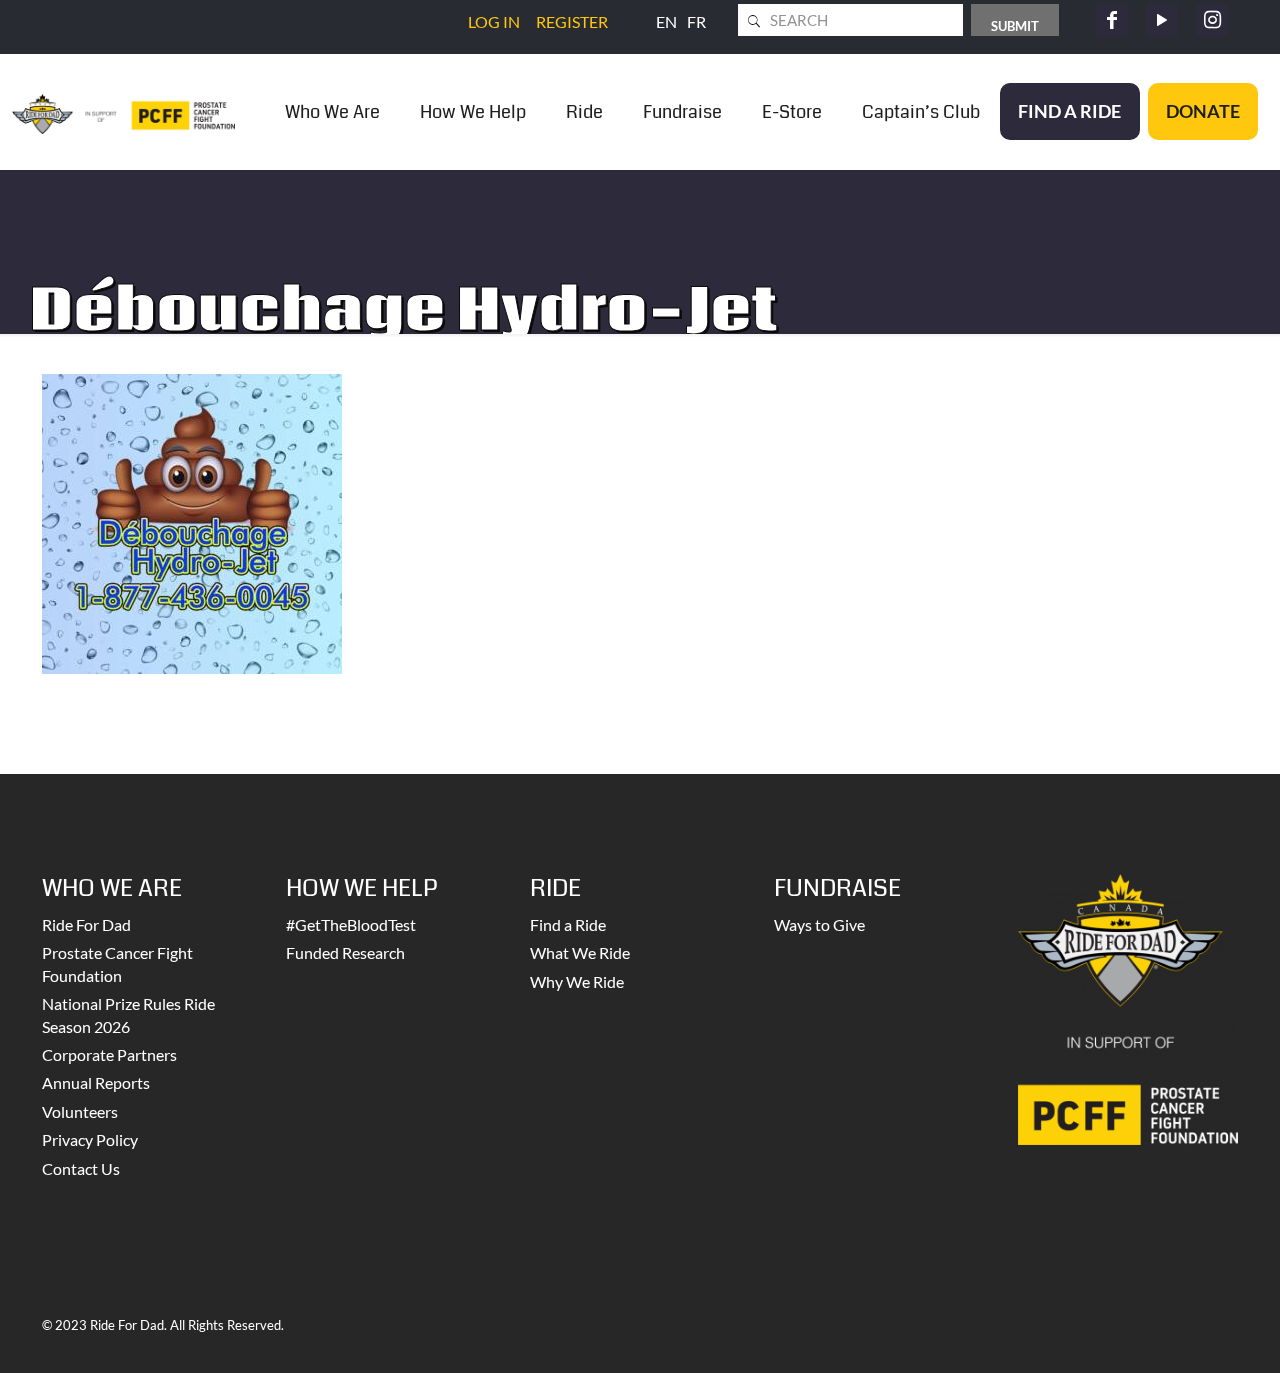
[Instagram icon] (1212, 20)
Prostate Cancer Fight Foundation (117, 963)
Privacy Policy (90, 1139)
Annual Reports (96, 1082)
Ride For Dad (86, 924)
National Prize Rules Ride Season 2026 (128, 1014)
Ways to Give (819, 924)
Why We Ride (577, 981)
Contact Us (81, 1168)
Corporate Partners (109, 1054)
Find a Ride (568, 924)
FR (696, 21)
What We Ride (580, 952)
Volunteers (80, 1111)
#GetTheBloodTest (351, 924)
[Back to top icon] (1184, 1332)
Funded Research (345, 952)
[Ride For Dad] (123, 111)
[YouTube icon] (1162, 20)
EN (666, 21)
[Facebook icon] (1112, 20)
